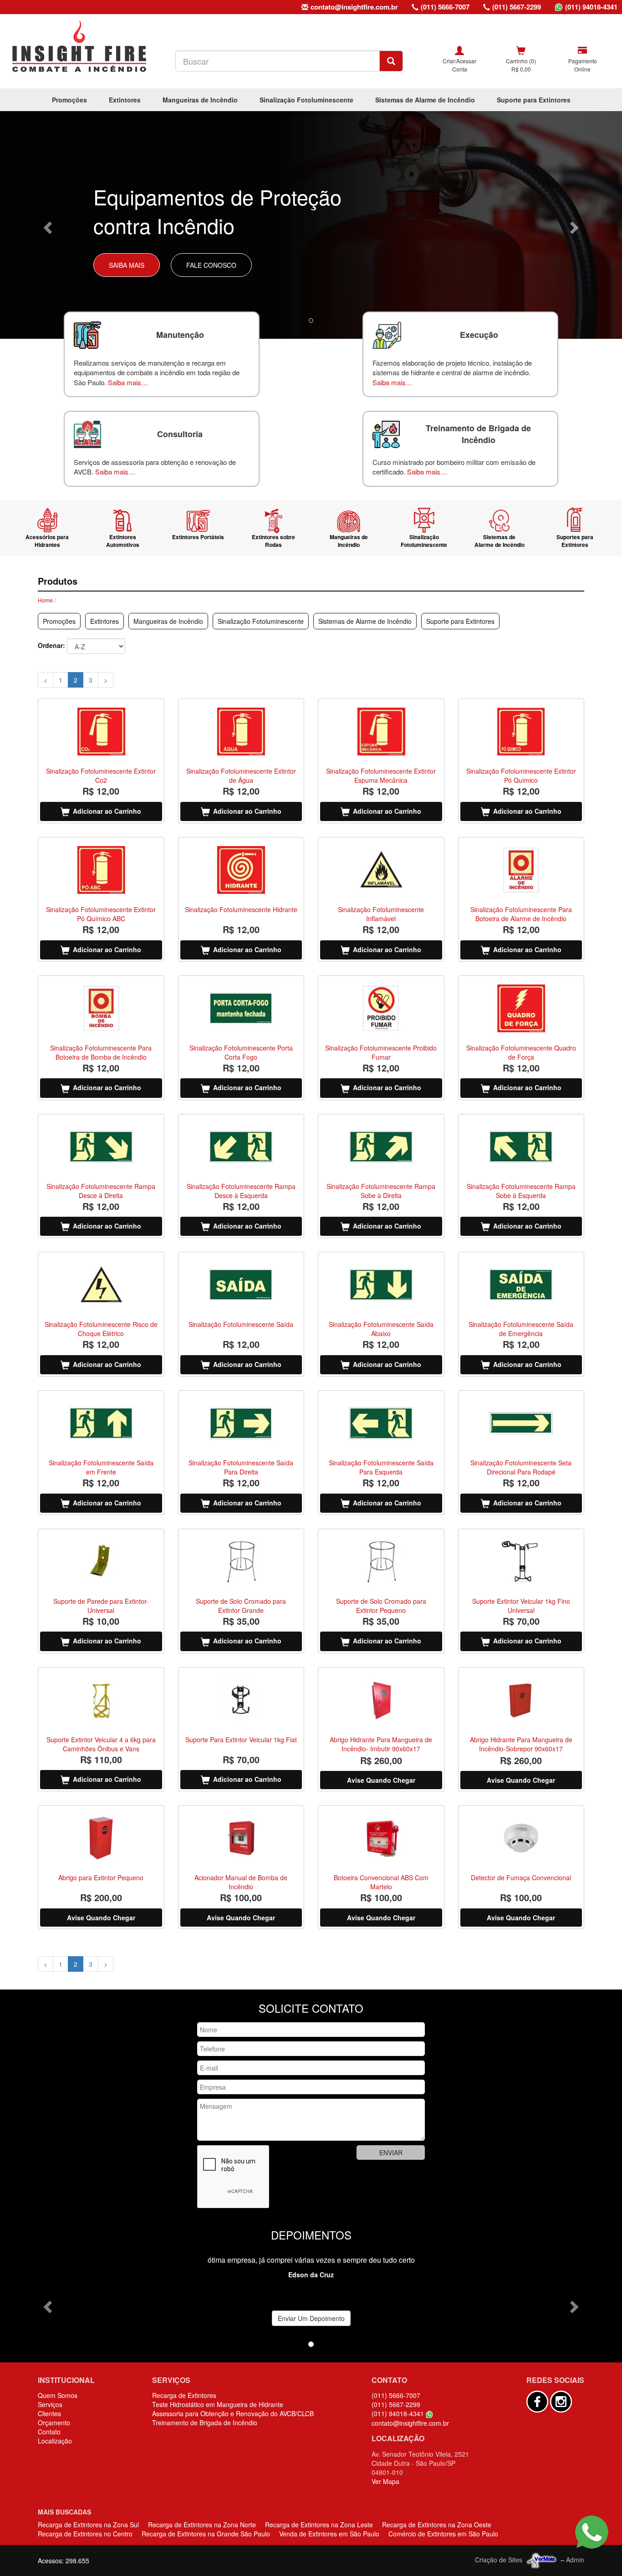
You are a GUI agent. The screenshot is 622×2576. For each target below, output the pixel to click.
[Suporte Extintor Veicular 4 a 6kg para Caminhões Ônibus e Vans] (101, 1700)
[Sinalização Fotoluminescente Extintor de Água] (241, 732)
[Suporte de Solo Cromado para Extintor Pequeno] (381, 1562)
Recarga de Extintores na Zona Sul (88, 2525)
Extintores (125, 100)
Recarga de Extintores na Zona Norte (202, 2525)
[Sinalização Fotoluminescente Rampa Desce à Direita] (101, 1147)
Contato (49, 2432)
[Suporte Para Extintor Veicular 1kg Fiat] (241, 1700)
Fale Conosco (211, 265)
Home (45, 600)
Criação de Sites (499, 2560)
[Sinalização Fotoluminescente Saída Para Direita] (241, 1423)
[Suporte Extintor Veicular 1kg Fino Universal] (521, 1562)
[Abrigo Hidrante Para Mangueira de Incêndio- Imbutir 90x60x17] (381, 1700)
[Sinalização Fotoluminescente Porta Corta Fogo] (241, 1008)
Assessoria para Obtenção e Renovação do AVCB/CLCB (233, 2413)
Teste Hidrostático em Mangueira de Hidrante (218, 2404)
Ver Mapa (385, 2481)
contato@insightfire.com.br (354, 7)
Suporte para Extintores (534, 100)
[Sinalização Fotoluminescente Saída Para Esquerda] (381, 1423)
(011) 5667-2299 (517, 7)
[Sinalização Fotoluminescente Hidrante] (241, 870)
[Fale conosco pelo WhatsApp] (592, 2532)
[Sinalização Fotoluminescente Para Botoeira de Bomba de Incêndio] (101, 1008)
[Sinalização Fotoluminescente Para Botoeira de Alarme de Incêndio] (521, 870)
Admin (575, 2560)
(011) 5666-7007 (445, 7)
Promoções (69, 100)
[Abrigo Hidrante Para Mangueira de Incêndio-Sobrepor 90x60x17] (521, 1700)
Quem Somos (58, 2395)
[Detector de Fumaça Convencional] (521, 1838)
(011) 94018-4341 (591, 7)
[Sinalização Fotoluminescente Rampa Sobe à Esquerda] (521, 1147)
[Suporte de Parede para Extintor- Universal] (101, 1562)
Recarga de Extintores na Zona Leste (319, 2525)
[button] (47, 225)
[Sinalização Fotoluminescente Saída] (241, 1285)
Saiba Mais (127, 265)
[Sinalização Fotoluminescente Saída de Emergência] (521, 1285)
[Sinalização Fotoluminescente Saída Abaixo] (381, 1285)
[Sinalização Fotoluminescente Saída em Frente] (101, 1423)
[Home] (79, 46)
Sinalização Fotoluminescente (306, 100)
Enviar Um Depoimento (311, 2318)
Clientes (49, 2413)
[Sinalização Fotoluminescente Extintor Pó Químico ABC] (101, 870)
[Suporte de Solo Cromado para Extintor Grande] (241, 1562)
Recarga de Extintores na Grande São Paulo (206, 2534)
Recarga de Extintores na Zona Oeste (437, 2525)
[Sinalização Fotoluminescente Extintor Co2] (101, 732)
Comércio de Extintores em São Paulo (443, 2534)
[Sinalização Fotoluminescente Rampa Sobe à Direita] (381, 1147)
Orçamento (54, 2423)
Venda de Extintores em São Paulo (329, 2534)
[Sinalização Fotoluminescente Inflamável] (381, 870)
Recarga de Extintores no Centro (85, 2534)
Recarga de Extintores (184, 2395)
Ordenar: (51, 645)
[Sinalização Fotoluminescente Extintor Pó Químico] (521, 732)
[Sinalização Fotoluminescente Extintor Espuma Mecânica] (381, 732)
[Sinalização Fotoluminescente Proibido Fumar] (381, 1008)
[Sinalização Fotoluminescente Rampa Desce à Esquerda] (241, 1147)
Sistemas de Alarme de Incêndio (425, 100)
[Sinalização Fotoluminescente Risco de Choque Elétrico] (101, 1285)
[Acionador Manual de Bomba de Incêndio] (241, 1838)
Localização (55, 2441)
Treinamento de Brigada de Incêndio (205, 2423)
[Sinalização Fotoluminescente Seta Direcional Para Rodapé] (521, 1423)
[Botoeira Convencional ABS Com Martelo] (381, 1838)
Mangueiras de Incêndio (200, 100)
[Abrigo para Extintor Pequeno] (101, 1838)
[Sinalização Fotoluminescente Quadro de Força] (521, 1008)
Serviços (50, 2404)
